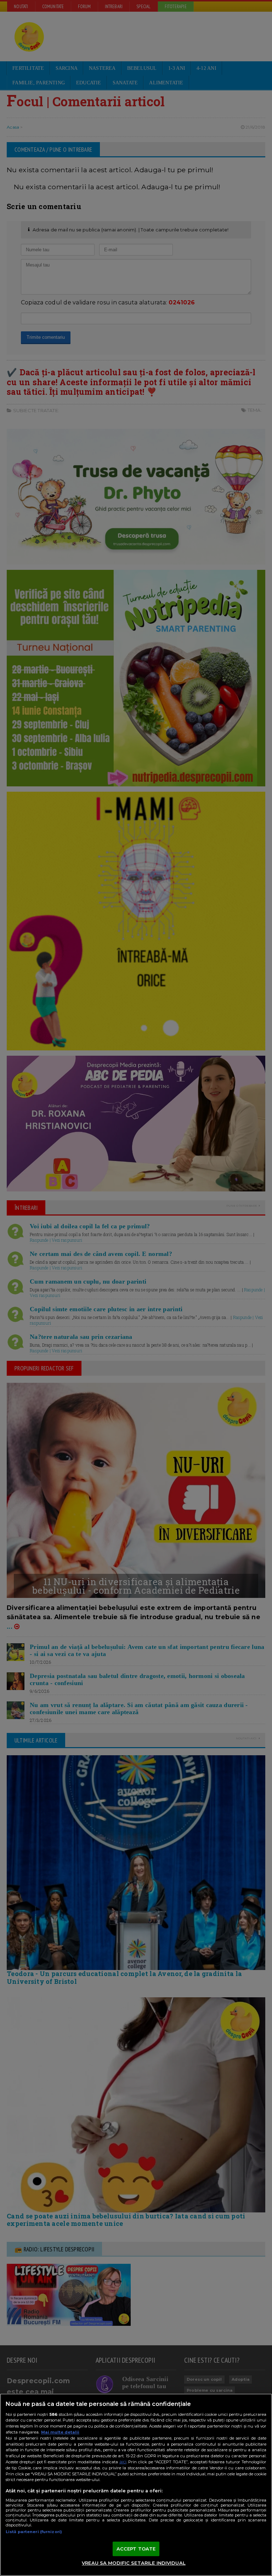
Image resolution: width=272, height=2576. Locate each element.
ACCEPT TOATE (136, 2549)
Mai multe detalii (60, 2432)
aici (123, 2462)
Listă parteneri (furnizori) (34, 2532)
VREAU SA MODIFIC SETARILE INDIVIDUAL (134, 2563)
